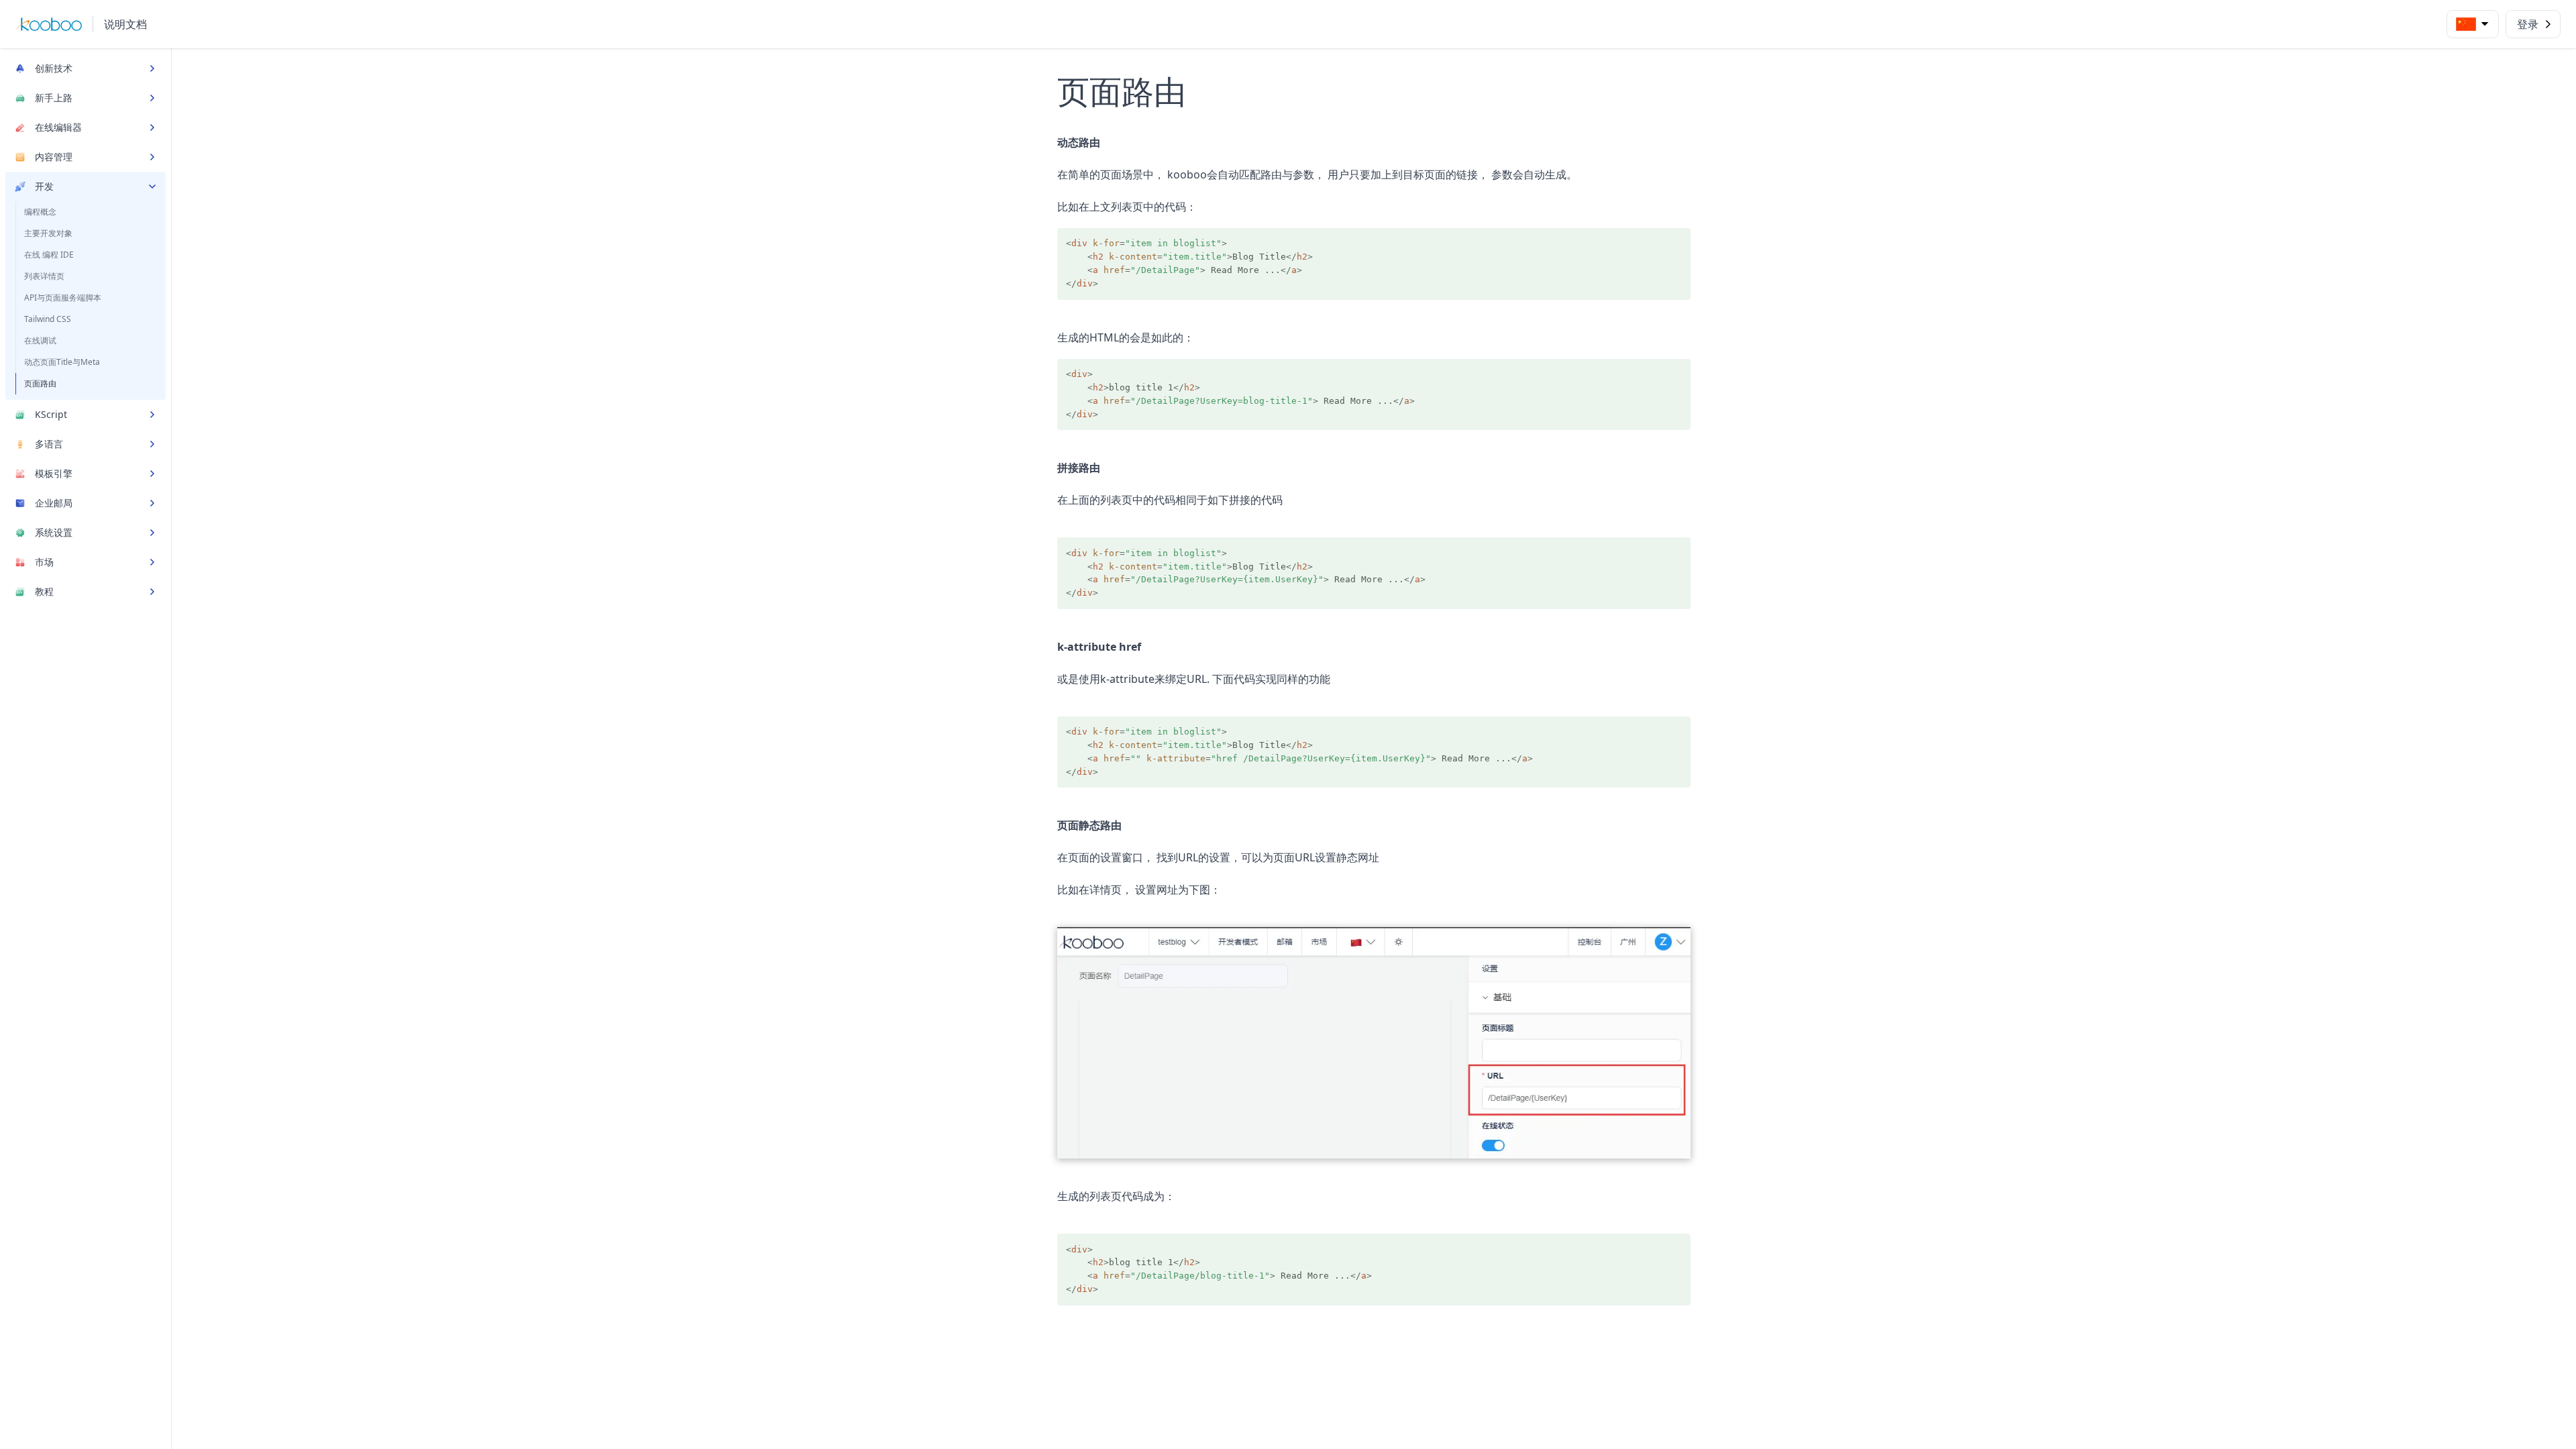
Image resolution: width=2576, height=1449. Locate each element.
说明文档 (125, 24)
